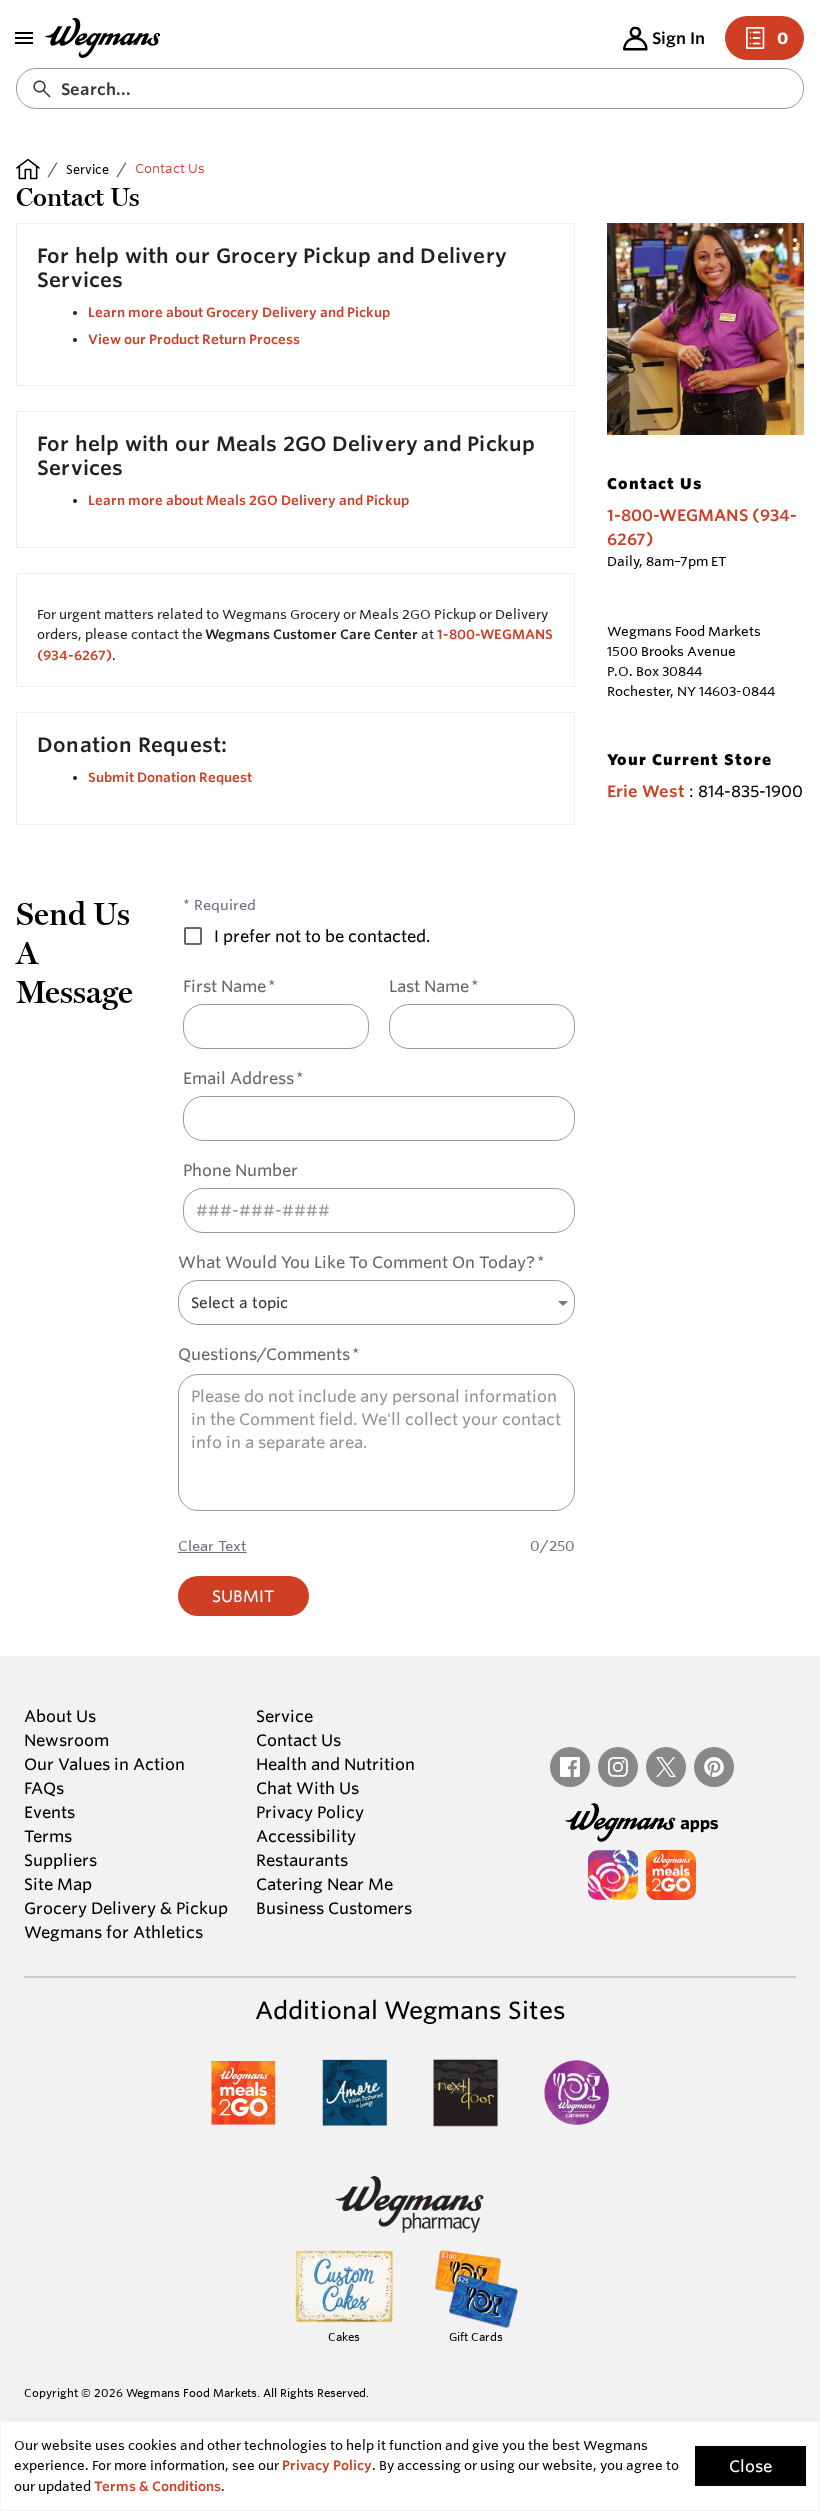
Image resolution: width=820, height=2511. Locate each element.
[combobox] (410, 88)
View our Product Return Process (194, 339)
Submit (243, 1596)
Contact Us (298, 1740)
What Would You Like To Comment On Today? (361, 1262)
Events (49, 1812)
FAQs (44, 1788)
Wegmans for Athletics (113, 1932)
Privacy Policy (310, 1812)
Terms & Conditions (157, 2486)
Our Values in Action (104, 1764)
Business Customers (334, 1908)
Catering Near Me (324, 1884)
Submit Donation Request (170, 777)
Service (87, 169)
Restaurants (302, 1860)
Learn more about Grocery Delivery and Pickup (239, 312)
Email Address (243, 1078)
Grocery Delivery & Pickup (126, 1908)
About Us (60, 1716)
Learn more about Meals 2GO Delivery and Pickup (248, 500)
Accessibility (306, 1836)
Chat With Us (307, 1788)
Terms (48, 1836)
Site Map (58, 1884)
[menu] (24, 38)
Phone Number (240, 1170)
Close (750, 2466)
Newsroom (66, 1740)
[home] (28, 169)
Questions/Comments (269, 1354)
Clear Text (212, 1546)
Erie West (646, 791)
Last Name (434, 986)
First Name (229, 986)
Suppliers (60, 1860)
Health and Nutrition (335, 1764)
